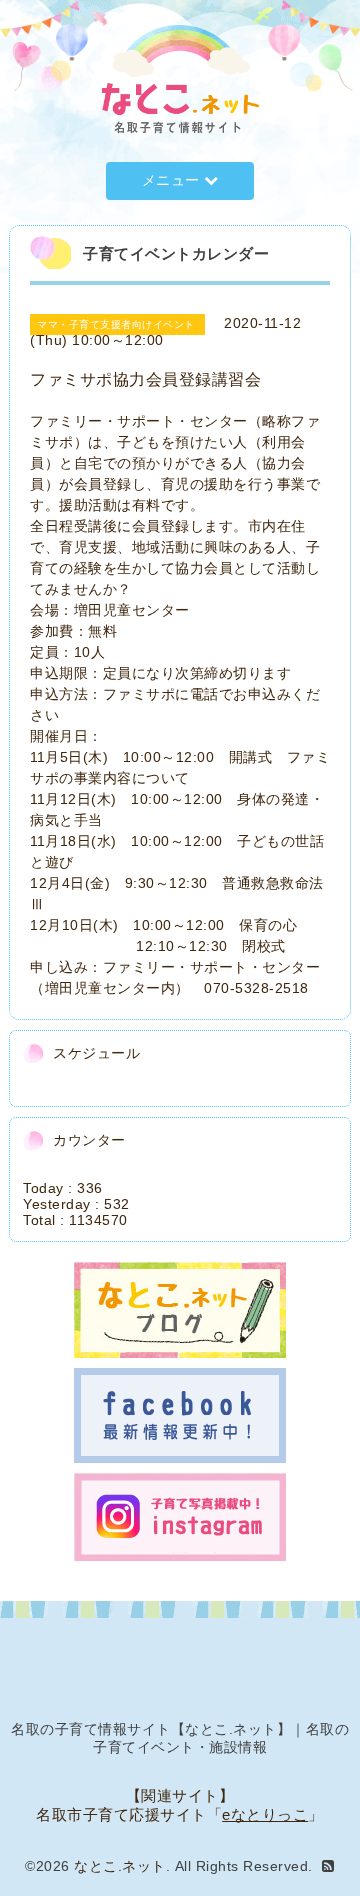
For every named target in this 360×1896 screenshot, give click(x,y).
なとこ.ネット (120, 1866)
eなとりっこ (265, 1814)
